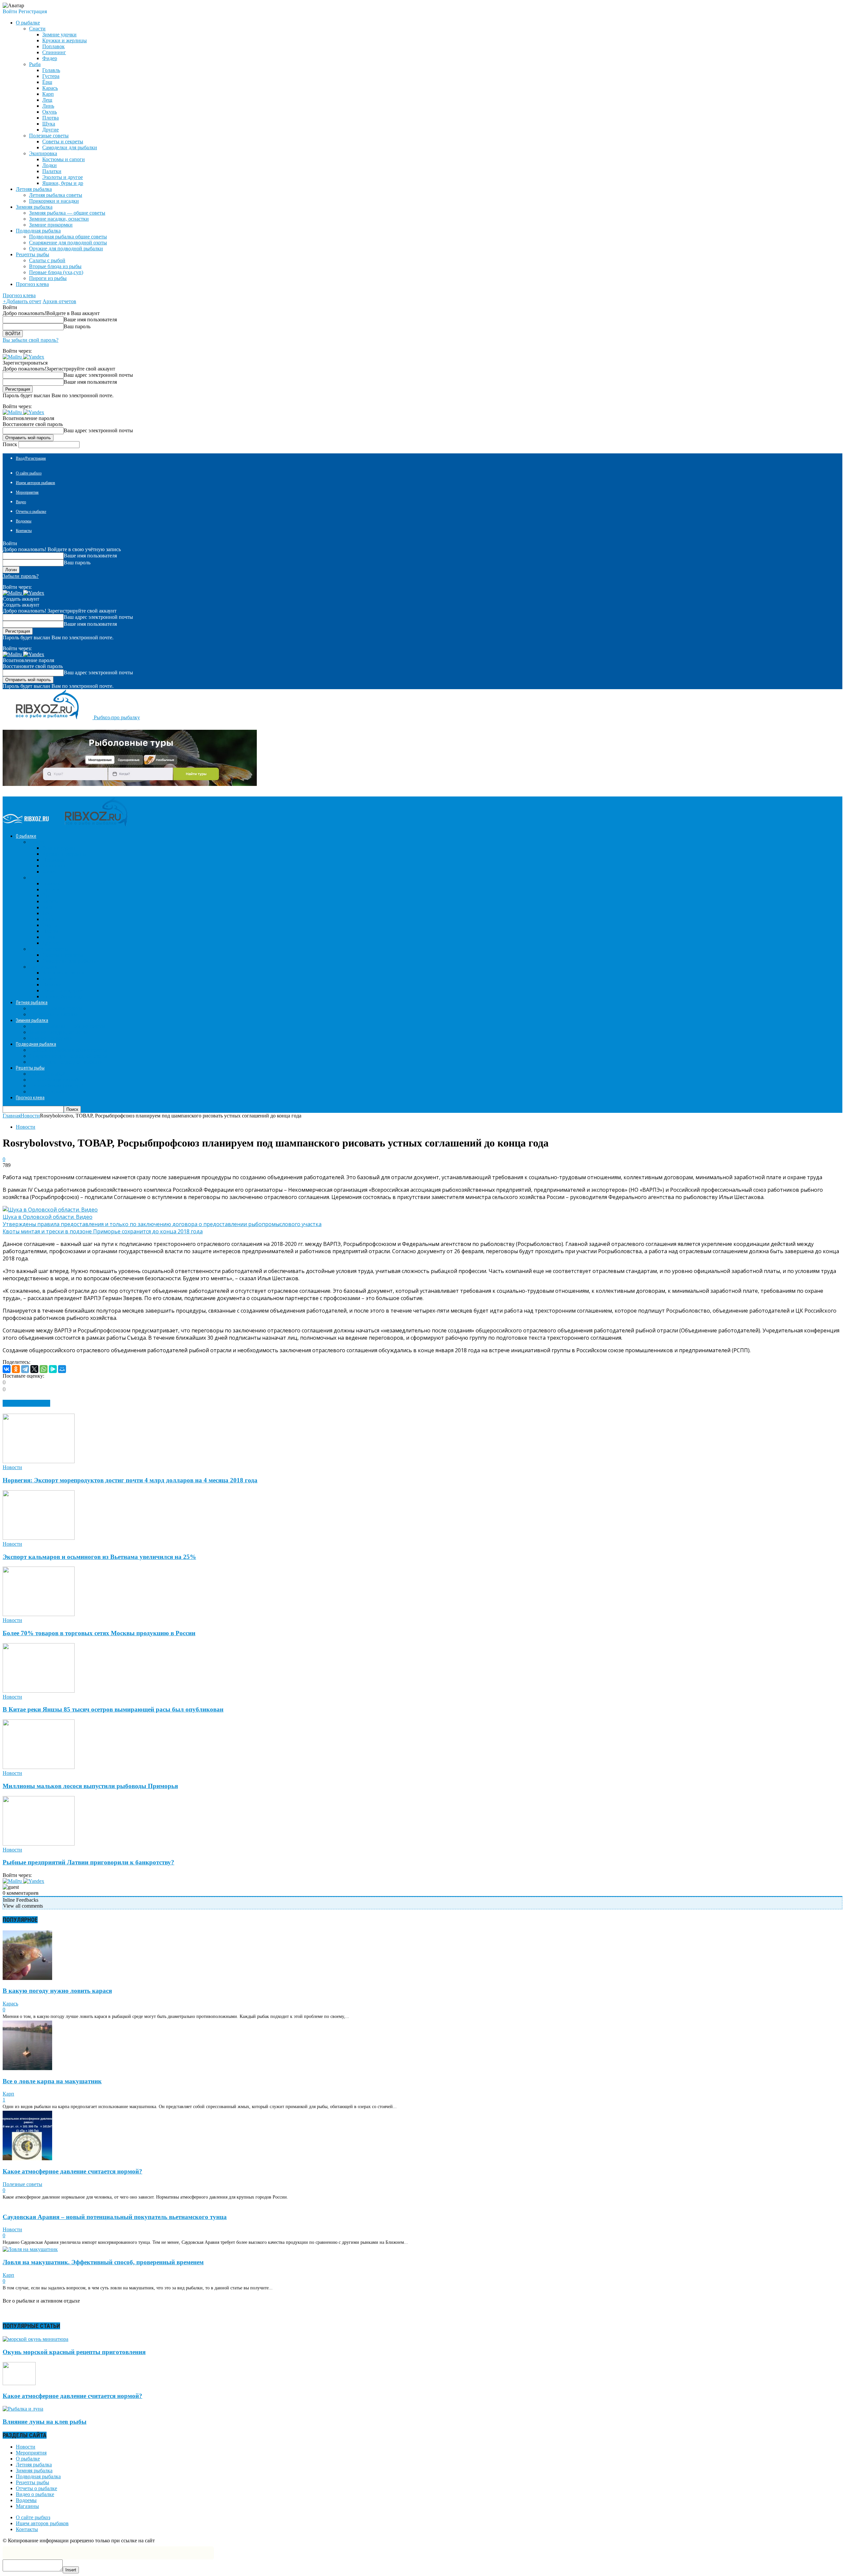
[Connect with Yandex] (34, 357)
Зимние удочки (59, 35)
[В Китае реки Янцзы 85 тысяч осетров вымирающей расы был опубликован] (39, 1691)
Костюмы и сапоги (64, 159)
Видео (21, 502)
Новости (26, 1127)
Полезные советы (49, 136)
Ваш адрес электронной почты (98, 375)
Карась (50, 88)
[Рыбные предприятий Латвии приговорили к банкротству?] (39, 1844)
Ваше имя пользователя (90, 319)
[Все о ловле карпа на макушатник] (27, 2068)
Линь (48, 106)
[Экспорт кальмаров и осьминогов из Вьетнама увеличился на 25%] (39, 1538)
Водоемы (24, 521)
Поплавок (53, 46)
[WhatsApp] (44, 1369)
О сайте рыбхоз (29, 473)
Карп (48, 94)
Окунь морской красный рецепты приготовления (74, 2352)
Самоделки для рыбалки (70, 147)
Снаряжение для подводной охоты (68, 243)
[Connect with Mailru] (13, 357)
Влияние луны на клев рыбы (45, 2422)
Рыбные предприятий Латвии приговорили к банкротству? (88, 1862)
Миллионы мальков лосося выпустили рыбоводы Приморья (90, 1786)
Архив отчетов (59, 301)
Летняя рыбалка (34, 2465)
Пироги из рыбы (48, 278)
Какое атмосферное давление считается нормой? (72, 2171)
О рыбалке (28, 2459)
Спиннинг (54, 52)
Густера (51, 76)
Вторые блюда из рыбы (55, 266)
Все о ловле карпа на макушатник (52, 2081)
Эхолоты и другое (63, 177)
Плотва (51, 118)
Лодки (50, 165)
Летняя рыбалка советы (56, 195)
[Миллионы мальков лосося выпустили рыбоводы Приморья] (39, 1767)
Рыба (35, 64)
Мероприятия (27, 492)
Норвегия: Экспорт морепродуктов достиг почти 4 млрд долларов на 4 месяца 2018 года (130, 1480)
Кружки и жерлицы (65, 40)
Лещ (47, 100)
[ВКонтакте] (7, 1369)
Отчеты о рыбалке (31, 512)
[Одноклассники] (16, 1369)
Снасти (37, 29)
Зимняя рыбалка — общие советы (67, 213)
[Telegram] (25, 1369)
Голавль (51, 70)
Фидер (50, 58)
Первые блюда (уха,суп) (56, 272)
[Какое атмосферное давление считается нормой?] (27, 2158)
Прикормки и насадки (54, 201)
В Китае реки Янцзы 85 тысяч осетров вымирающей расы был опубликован (113, 1709)
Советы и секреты (63, 141)
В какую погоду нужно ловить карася (57, 1991)
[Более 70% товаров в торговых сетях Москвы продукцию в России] (39, 1614)
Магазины (27, 2506)
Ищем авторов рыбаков (35, 483)
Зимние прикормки (51, 225)
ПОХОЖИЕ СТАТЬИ (26, 1403)
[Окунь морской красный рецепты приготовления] (35, 2339)
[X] (34, 1369)
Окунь (50, 112)
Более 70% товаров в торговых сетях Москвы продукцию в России (99, 1633)
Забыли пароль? (21, 576)
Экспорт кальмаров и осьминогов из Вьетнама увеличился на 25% (99, 1557)
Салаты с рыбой (47, 260)
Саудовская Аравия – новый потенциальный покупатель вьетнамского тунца (115, 2217)
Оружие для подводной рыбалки (66, 248)
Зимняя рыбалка (34, 2470)
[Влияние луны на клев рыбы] (23, 2409)
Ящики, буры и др (63, 183)
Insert (71, 2570)
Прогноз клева (32, 284)
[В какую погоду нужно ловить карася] (27, 1978)
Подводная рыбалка (38, 2476)
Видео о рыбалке (35, 2494)
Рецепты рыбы (33, 2482)
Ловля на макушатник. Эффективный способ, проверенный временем (103, 2262)
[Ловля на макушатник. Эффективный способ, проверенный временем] (30, 2249)
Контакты (24, 531)
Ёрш (47, 82)
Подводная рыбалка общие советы (68, 237)
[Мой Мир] (62, 1369)
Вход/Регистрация (31, 458)
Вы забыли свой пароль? (31, 340)
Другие (51, 130)
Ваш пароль (77, 326)
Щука (49, 124)
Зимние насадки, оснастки (59, 219)
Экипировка (43, 153)
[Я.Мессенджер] (53, 1369)
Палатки (52, 171)
